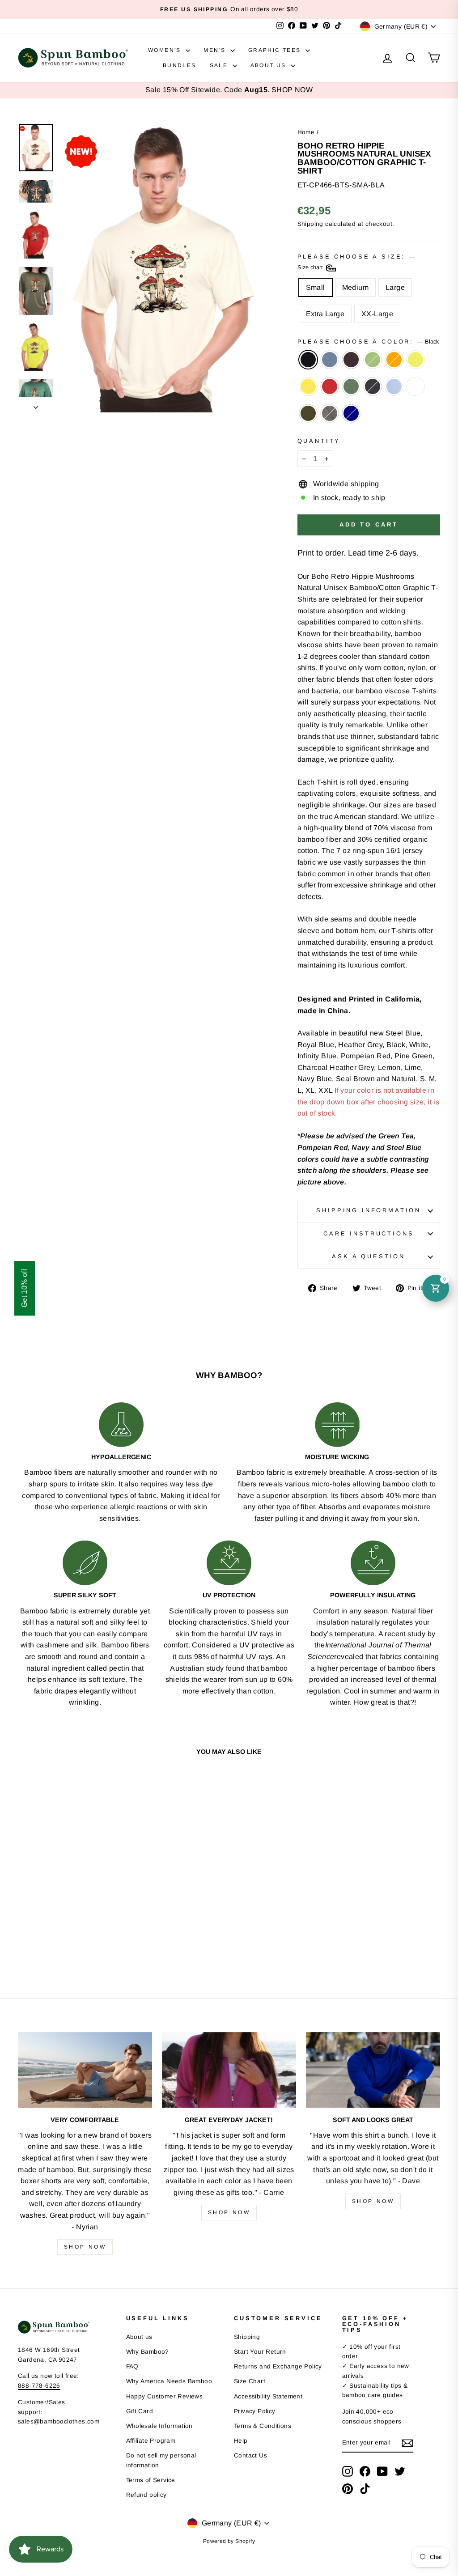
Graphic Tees (276, 50)
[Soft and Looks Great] (373, 2070)
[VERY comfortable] (85, 2070)
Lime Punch (416, 360)
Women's (166, 50)
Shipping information (369, 1210)
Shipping (310, 224)
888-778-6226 (39, 2386)
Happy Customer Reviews (165, 2396)
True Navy (351, 413)
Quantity (319, 441)
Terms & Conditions (263, 2426)
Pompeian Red (330, 386)
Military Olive (308, 413)
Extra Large (325, 314)
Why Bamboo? (148, 2352)
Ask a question (369, 1256)
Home (306, 132)
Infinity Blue (394, 386)
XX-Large (377, 314)
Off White (416, 386)
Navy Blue (373, 386)
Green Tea (373, 360)
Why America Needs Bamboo (169, 2381)
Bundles (180, 65)
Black (308, 360)
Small (316, 287)
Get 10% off (24, 1288)
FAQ (132, 2366)
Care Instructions (369, 1233)
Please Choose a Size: (356, 262)
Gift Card (140, 2411)
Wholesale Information (159, 2426)
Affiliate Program (151, 2441)
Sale (220, 65)
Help (241, 2441)
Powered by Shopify (229, 2541)
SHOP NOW (292, 90)
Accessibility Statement (268, 2396)
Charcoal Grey (330, 413)
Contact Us (250, 2455)
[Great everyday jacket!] (229, 2070)
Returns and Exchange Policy (278, 2366)
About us (139, 2337)
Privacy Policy (255, 2411)
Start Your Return (260, 2352)
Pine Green (351, 386)
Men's (216, 50)
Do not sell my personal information (161, 2460)
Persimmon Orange (394, 360)
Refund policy (146, 2495)
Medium (355, 287)
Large (395, 287)
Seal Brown (351, 360)
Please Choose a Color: (368, 342)
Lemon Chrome (308, 386)
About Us (270, 65)
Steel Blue (330, 360)
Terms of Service (151, 2480)
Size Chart (250, 2381)
